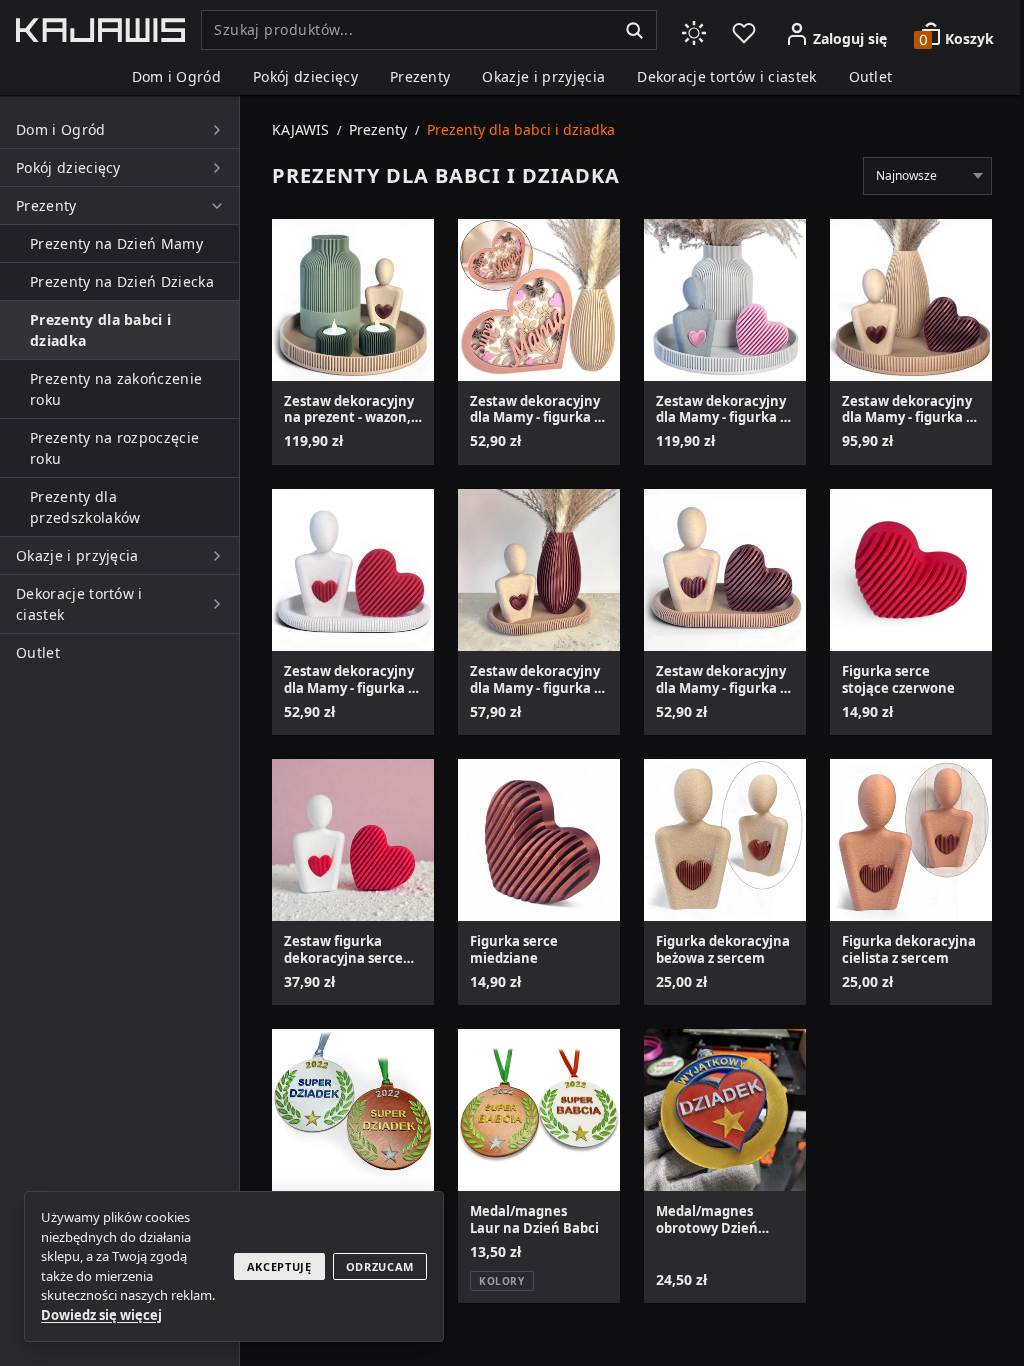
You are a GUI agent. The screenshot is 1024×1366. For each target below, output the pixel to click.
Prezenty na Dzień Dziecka (122, 281)
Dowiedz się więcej (101, 1315)
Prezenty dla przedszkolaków (85, 507)
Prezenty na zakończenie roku (116, 389)
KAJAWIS (300, 129)
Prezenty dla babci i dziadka (100, 330)
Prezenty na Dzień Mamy (116, 243)
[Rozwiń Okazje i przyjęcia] (217, 556)
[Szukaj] (634, 30)
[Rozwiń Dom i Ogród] (217, 130)
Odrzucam (380, 1266)
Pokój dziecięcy (305, 76)
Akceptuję (279, 1266)
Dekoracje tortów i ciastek (726, 76)
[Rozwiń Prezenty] (217, 206)
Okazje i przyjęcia (543, 76)
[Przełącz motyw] (694, 30)
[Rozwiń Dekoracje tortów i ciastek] (217, 604)
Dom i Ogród (177, 76)
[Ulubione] (744, 30)
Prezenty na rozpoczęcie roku (114, 448)
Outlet (871, 76)
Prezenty (420, 76)
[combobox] (407, 30)
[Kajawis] (100, 30)
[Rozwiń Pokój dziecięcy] (217, 168)
